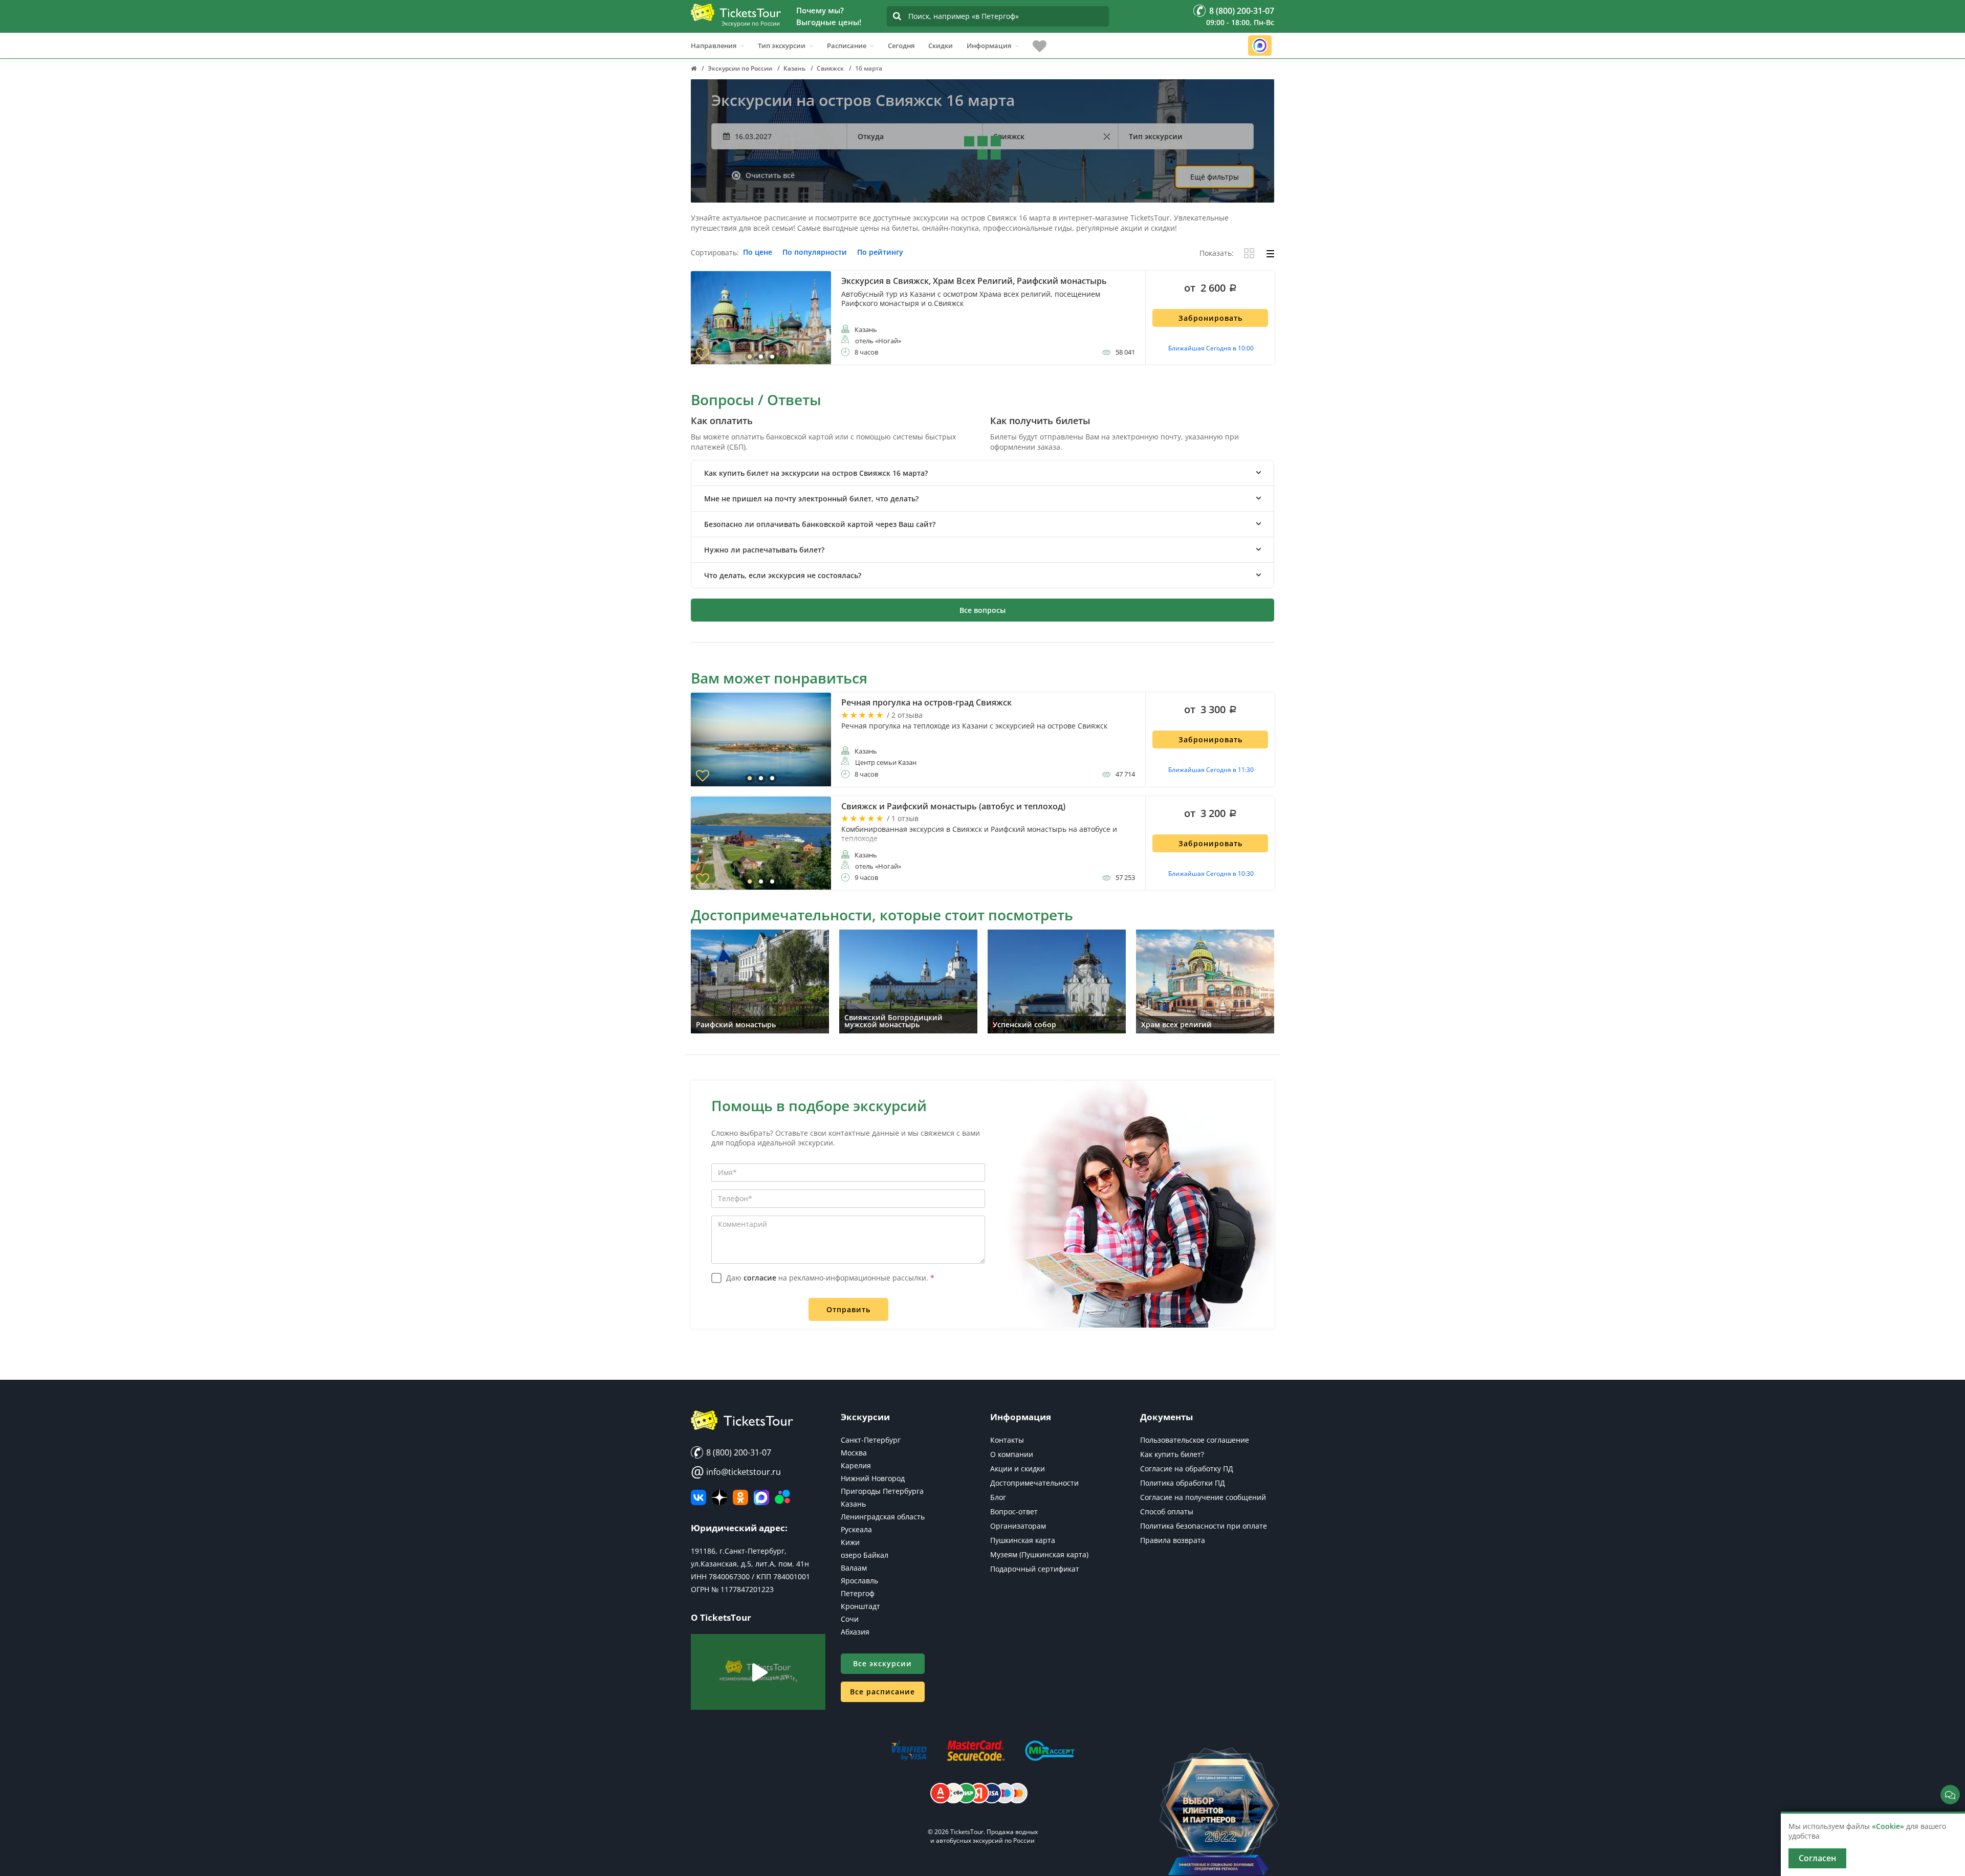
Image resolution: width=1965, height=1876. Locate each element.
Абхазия (855, 1632)
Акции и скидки (1018, 1469)
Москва (854, 1453)
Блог (998, 1497)
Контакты (1007, 1440)
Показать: (1217, 253)
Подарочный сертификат (1035, 1569)
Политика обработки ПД (1183, 1483)
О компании (1012, 1454)
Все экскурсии (882, 1663)
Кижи (850, 1542)
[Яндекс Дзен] (719, 1497)
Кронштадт (860, 1606)
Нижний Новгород (873, 1478)
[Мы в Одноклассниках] (740, 1497)
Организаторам (1018, 1526)
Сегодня (901, 46)
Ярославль (859, 1581)
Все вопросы (982, 610)
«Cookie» (1888, 1826)
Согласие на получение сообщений (1203, 1497)
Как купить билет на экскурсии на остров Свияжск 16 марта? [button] (816, 473)
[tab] (982, 473)
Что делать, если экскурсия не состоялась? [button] (783, 575)
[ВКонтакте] (698, 1497)
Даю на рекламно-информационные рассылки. (830, 1278)
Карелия (856, 1465)
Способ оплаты (1167, 1511)
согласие (760, 1278)
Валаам (854, 1568)
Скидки (941, 46)
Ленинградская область (883, 1517)
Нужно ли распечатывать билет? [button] (764, 550)
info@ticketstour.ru (736, 1472)
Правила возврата (1173, 1540)
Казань (853, 1504)
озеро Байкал (865, 1555)
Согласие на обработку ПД (1187, 1469)
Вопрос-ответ (1014, 1511)
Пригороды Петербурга (882, 1491)
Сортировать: (715, 253)
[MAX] (761, 1497)
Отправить (848, 1309)
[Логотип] (736, 12)
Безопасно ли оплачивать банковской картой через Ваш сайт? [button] (820, 524)
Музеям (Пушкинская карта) (1039, 1554)
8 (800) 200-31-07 (738, 1452)
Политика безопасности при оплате (1204, 1526)
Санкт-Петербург (871, 1440)
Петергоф (858, 1593)
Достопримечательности (1034, 1483)
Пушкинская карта (1023, 1540)
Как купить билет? (1172, 1454)
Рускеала (856, 1529)
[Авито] (782, 1497)
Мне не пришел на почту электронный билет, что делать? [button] (811, 499)
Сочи (850, 1619)
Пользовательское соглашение (1195, 1440)
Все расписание (882, 1692)
